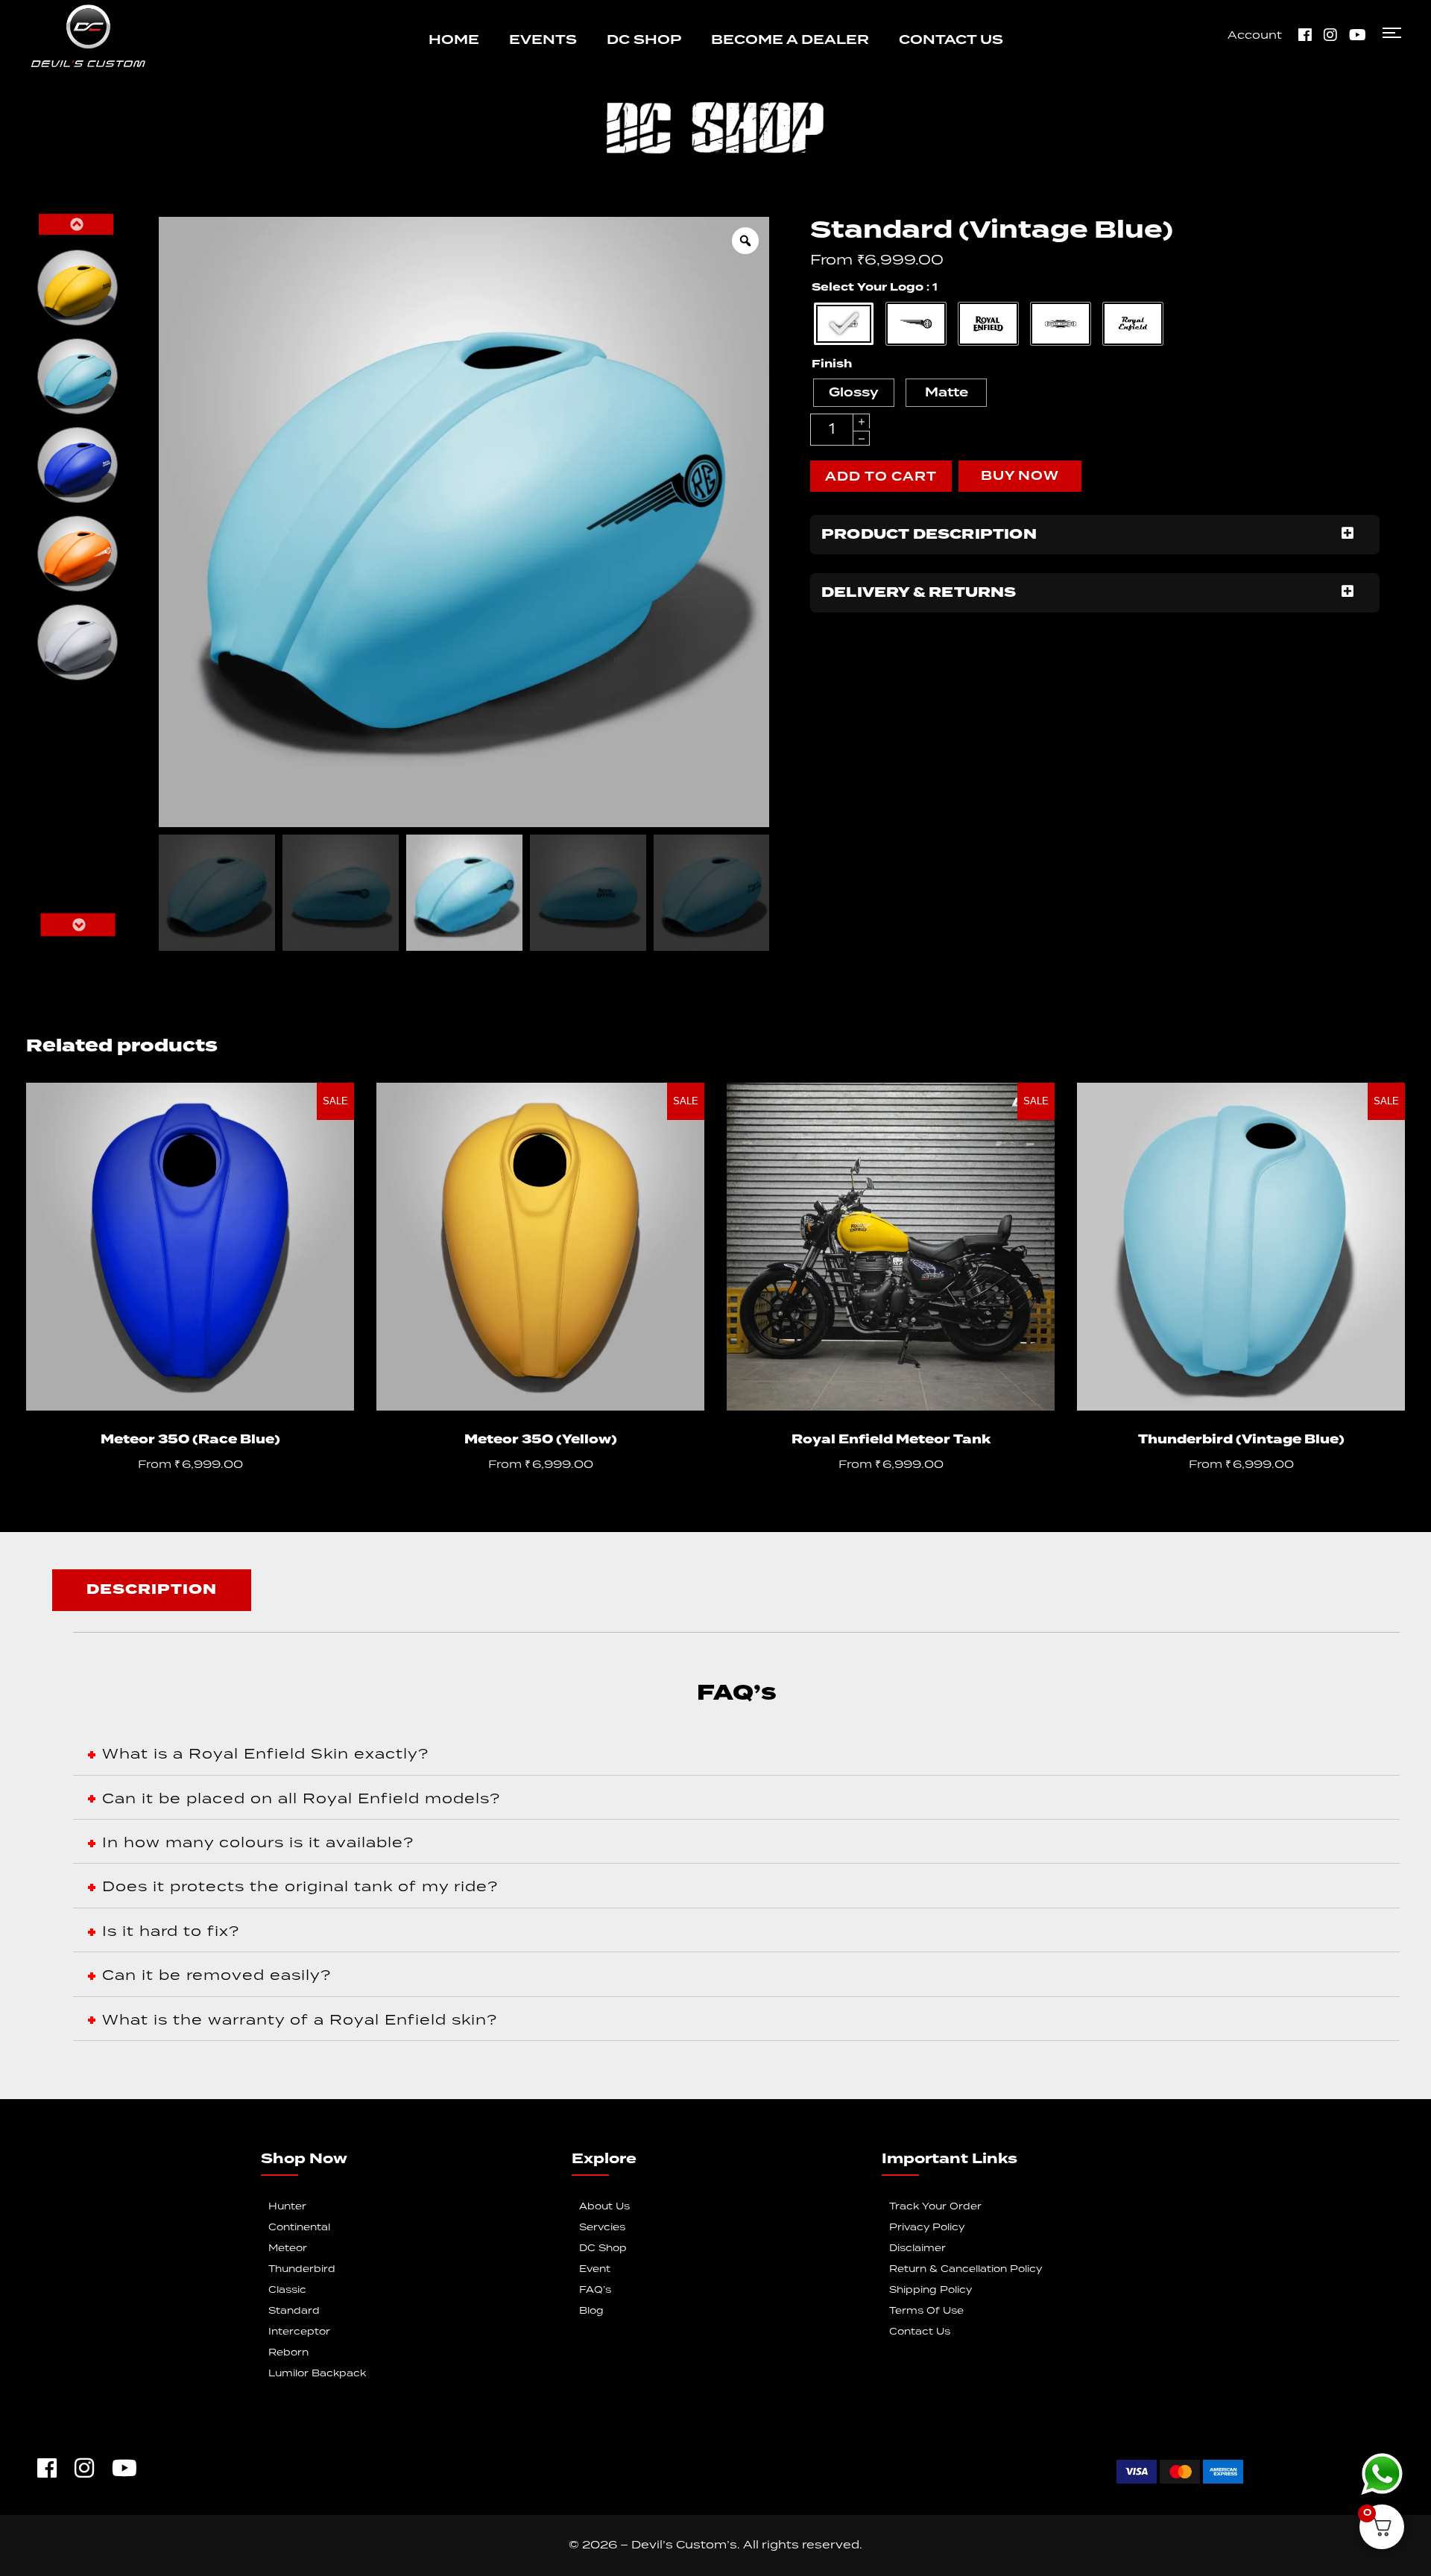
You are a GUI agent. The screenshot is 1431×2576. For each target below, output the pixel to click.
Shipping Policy (931, 2290)
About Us (604, 2207)
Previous (76, 224)
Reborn (288, 2353)
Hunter (287, 2207)
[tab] (152, 1590)
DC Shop (603, 2249)
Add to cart (881, 477)
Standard (294, 2311)
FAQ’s (595, 2290)
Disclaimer (917, 2249)
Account (1255, 36)
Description (152, 1590)
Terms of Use (926, 2311)
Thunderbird (302, 2269)
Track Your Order (935, 2207)
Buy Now (1020, 476)
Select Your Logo (868, 288)
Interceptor (299, 2332)
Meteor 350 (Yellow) (541, 1440)
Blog (591, 2311)
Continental (299, 2228)
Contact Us (920, 2332)
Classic (287, 2290)
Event (595, 2269)
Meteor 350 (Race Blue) (190, 1440)
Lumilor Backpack (317, 2374)
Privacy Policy (927, 2228)
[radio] (78, 288)
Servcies (602, 2228)
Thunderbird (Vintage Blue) (1241, 1440)
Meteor (288, 2249)
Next (78, 925)
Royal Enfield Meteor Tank (891, 1440)
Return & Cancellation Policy (966, 2269)
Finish (832, 364)
